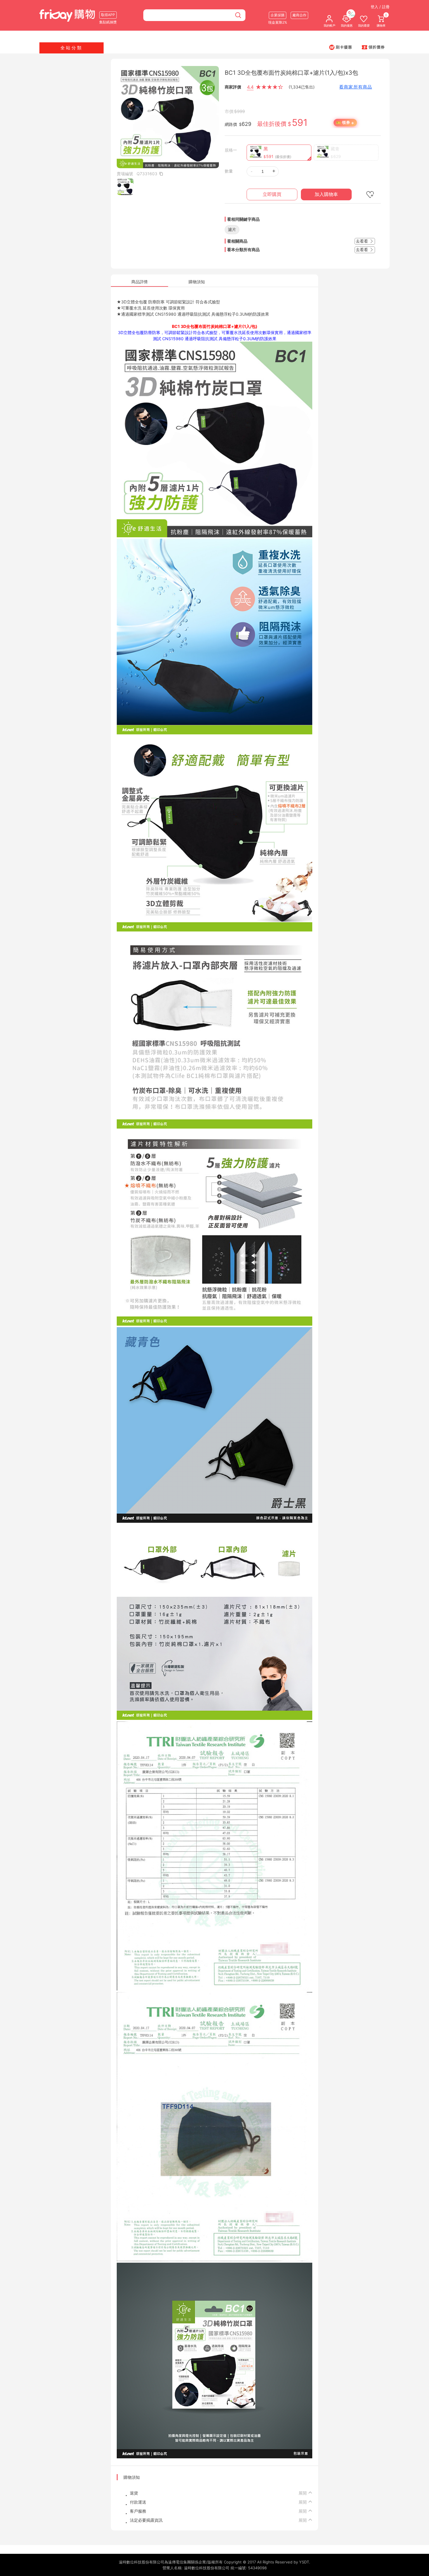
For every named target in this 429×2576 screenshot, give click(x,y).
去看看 (362, 241)
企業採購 (278, 15)
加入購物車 (326, 194)
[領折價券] (373, 47)
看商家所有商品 (356, 87)
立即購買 (272, 194)
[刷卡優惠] (341, 47)
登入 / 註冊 (380, 7)
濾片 (232, 229)
